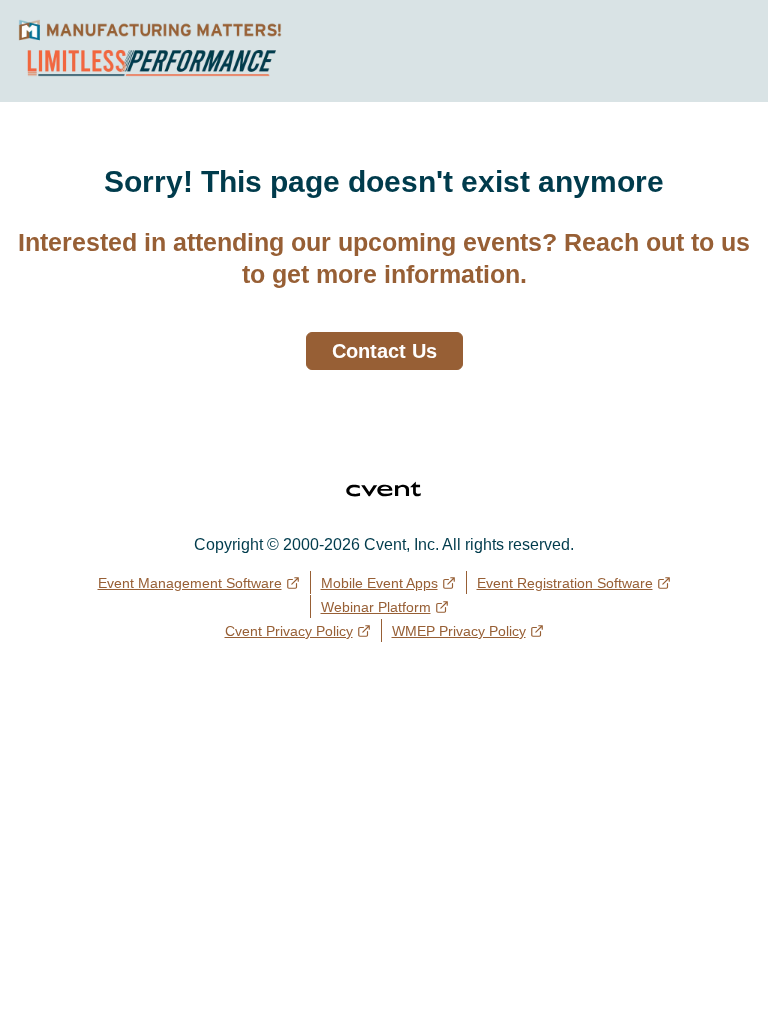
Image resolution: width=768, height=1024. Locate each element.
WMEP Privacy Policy (459, 631)
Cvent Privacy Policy (289, 631)
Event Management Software (190, 583)
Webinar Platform (376, 607)
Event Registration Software (565, 583)
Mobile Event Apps (379, 583)
